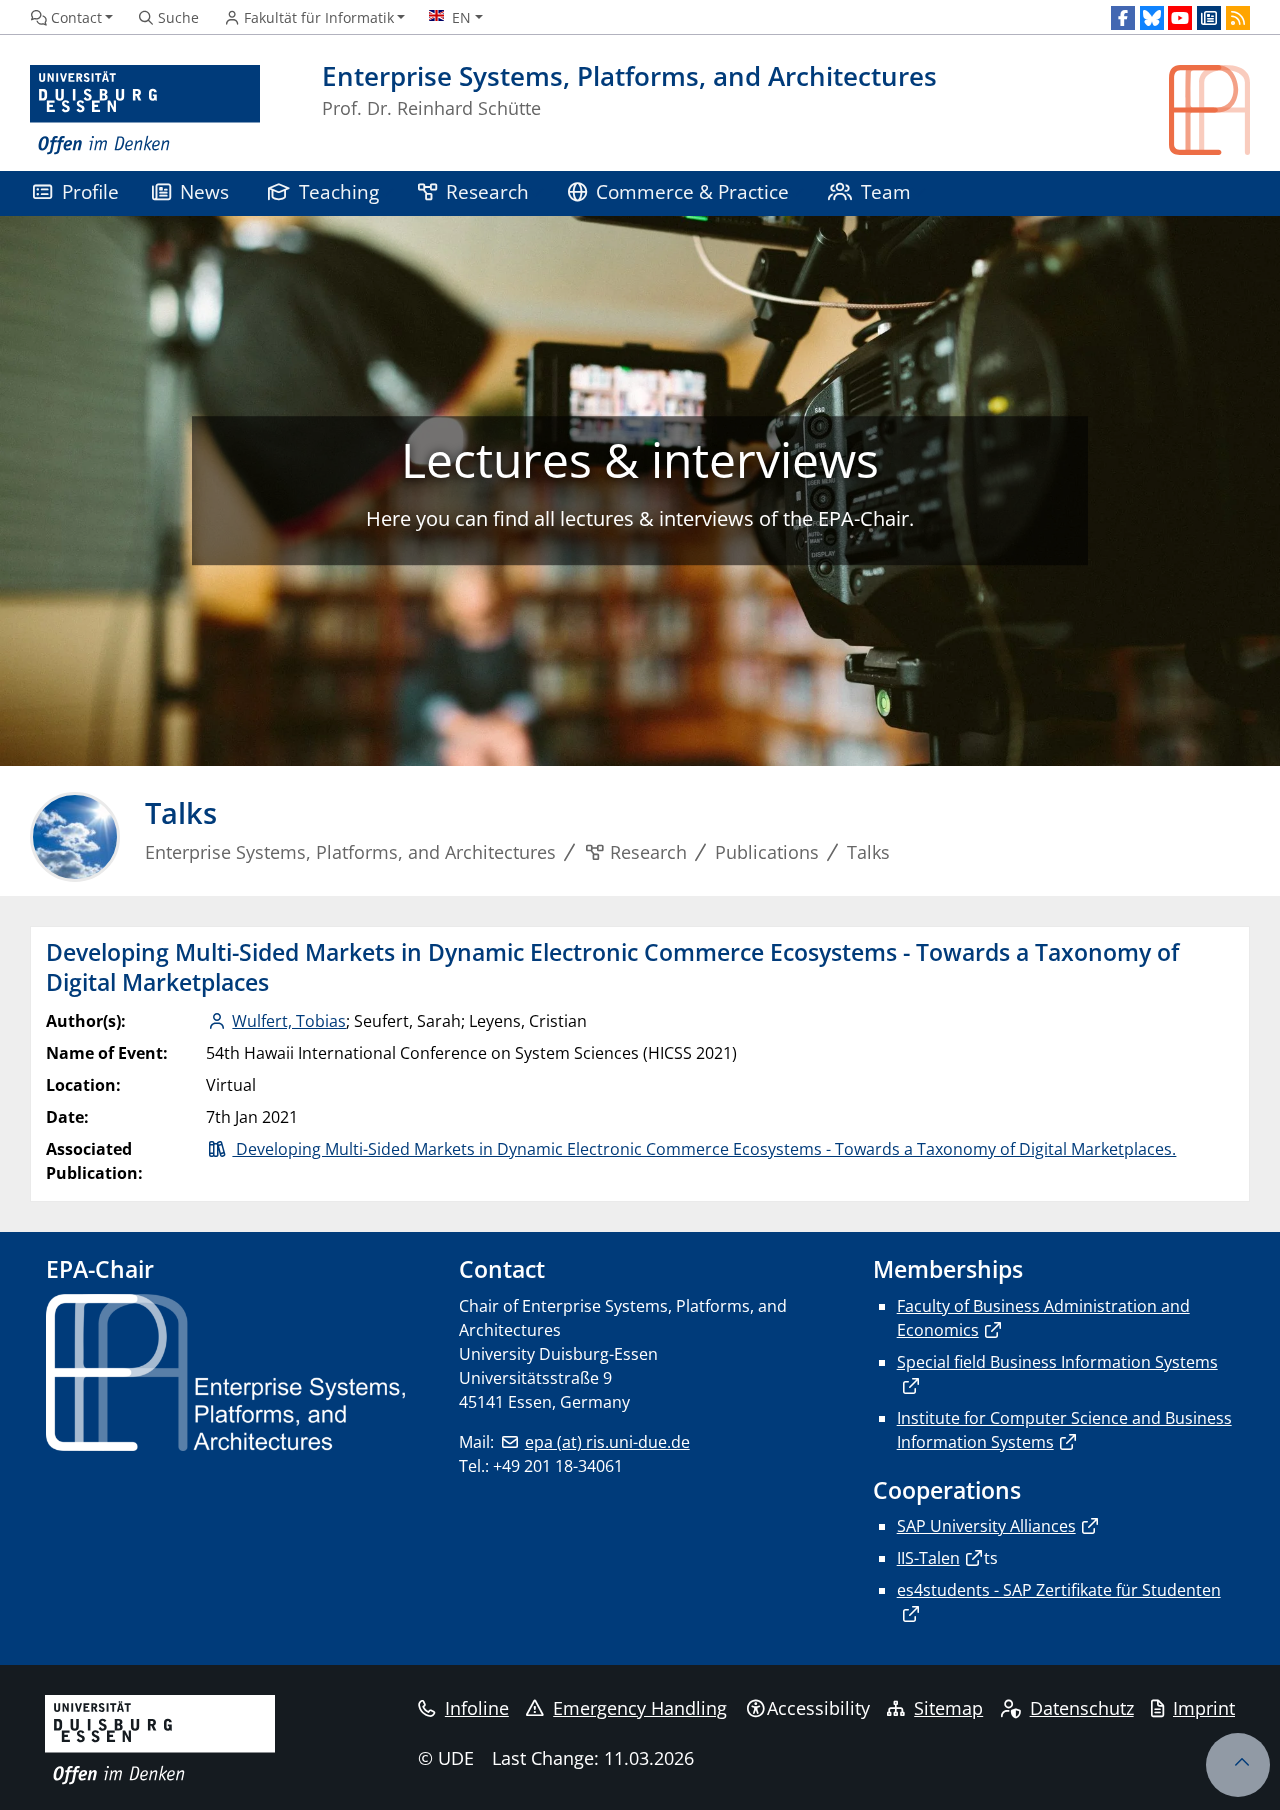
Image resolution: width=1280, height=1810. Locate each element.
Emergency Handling (640, 1708)
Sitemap (948, 1708)
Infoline (477, 1708)
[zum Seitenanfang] (1238, 1765)
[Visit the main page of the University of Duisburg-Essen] (145, 110)
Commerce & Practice (692, 191)
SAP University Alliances (986, 1526)
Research (487, 191)
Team (886, 191)
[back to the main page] (1209, 110)
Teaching (339, 191)
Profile (90, 191)
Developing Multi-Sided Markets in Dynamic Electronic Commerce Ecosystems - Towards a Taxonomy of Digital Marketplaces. (704, 1149)
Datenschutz (1082, 1708)
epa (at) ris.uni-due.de (607, 1442)
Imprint (1204, 1708)
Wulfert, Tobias (289, 1021)
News (204, 191)
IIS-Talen (928, 1558)
